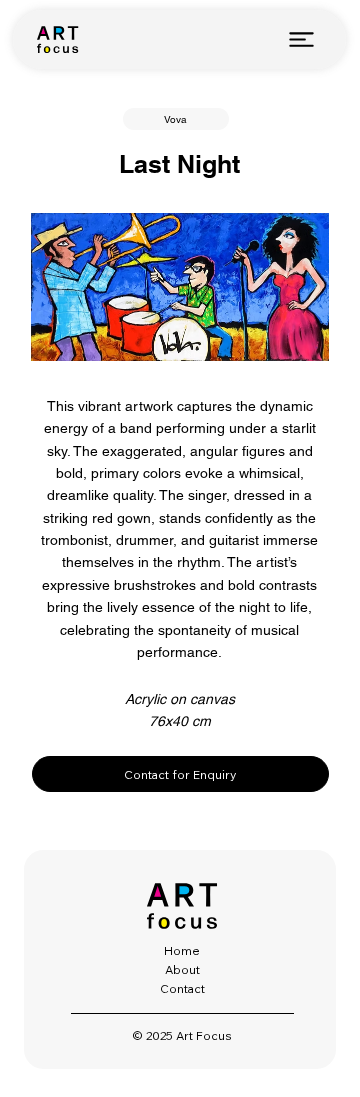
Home (182, 950)
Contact (182, 988)
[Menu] (301, 39)
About (182, 969)
